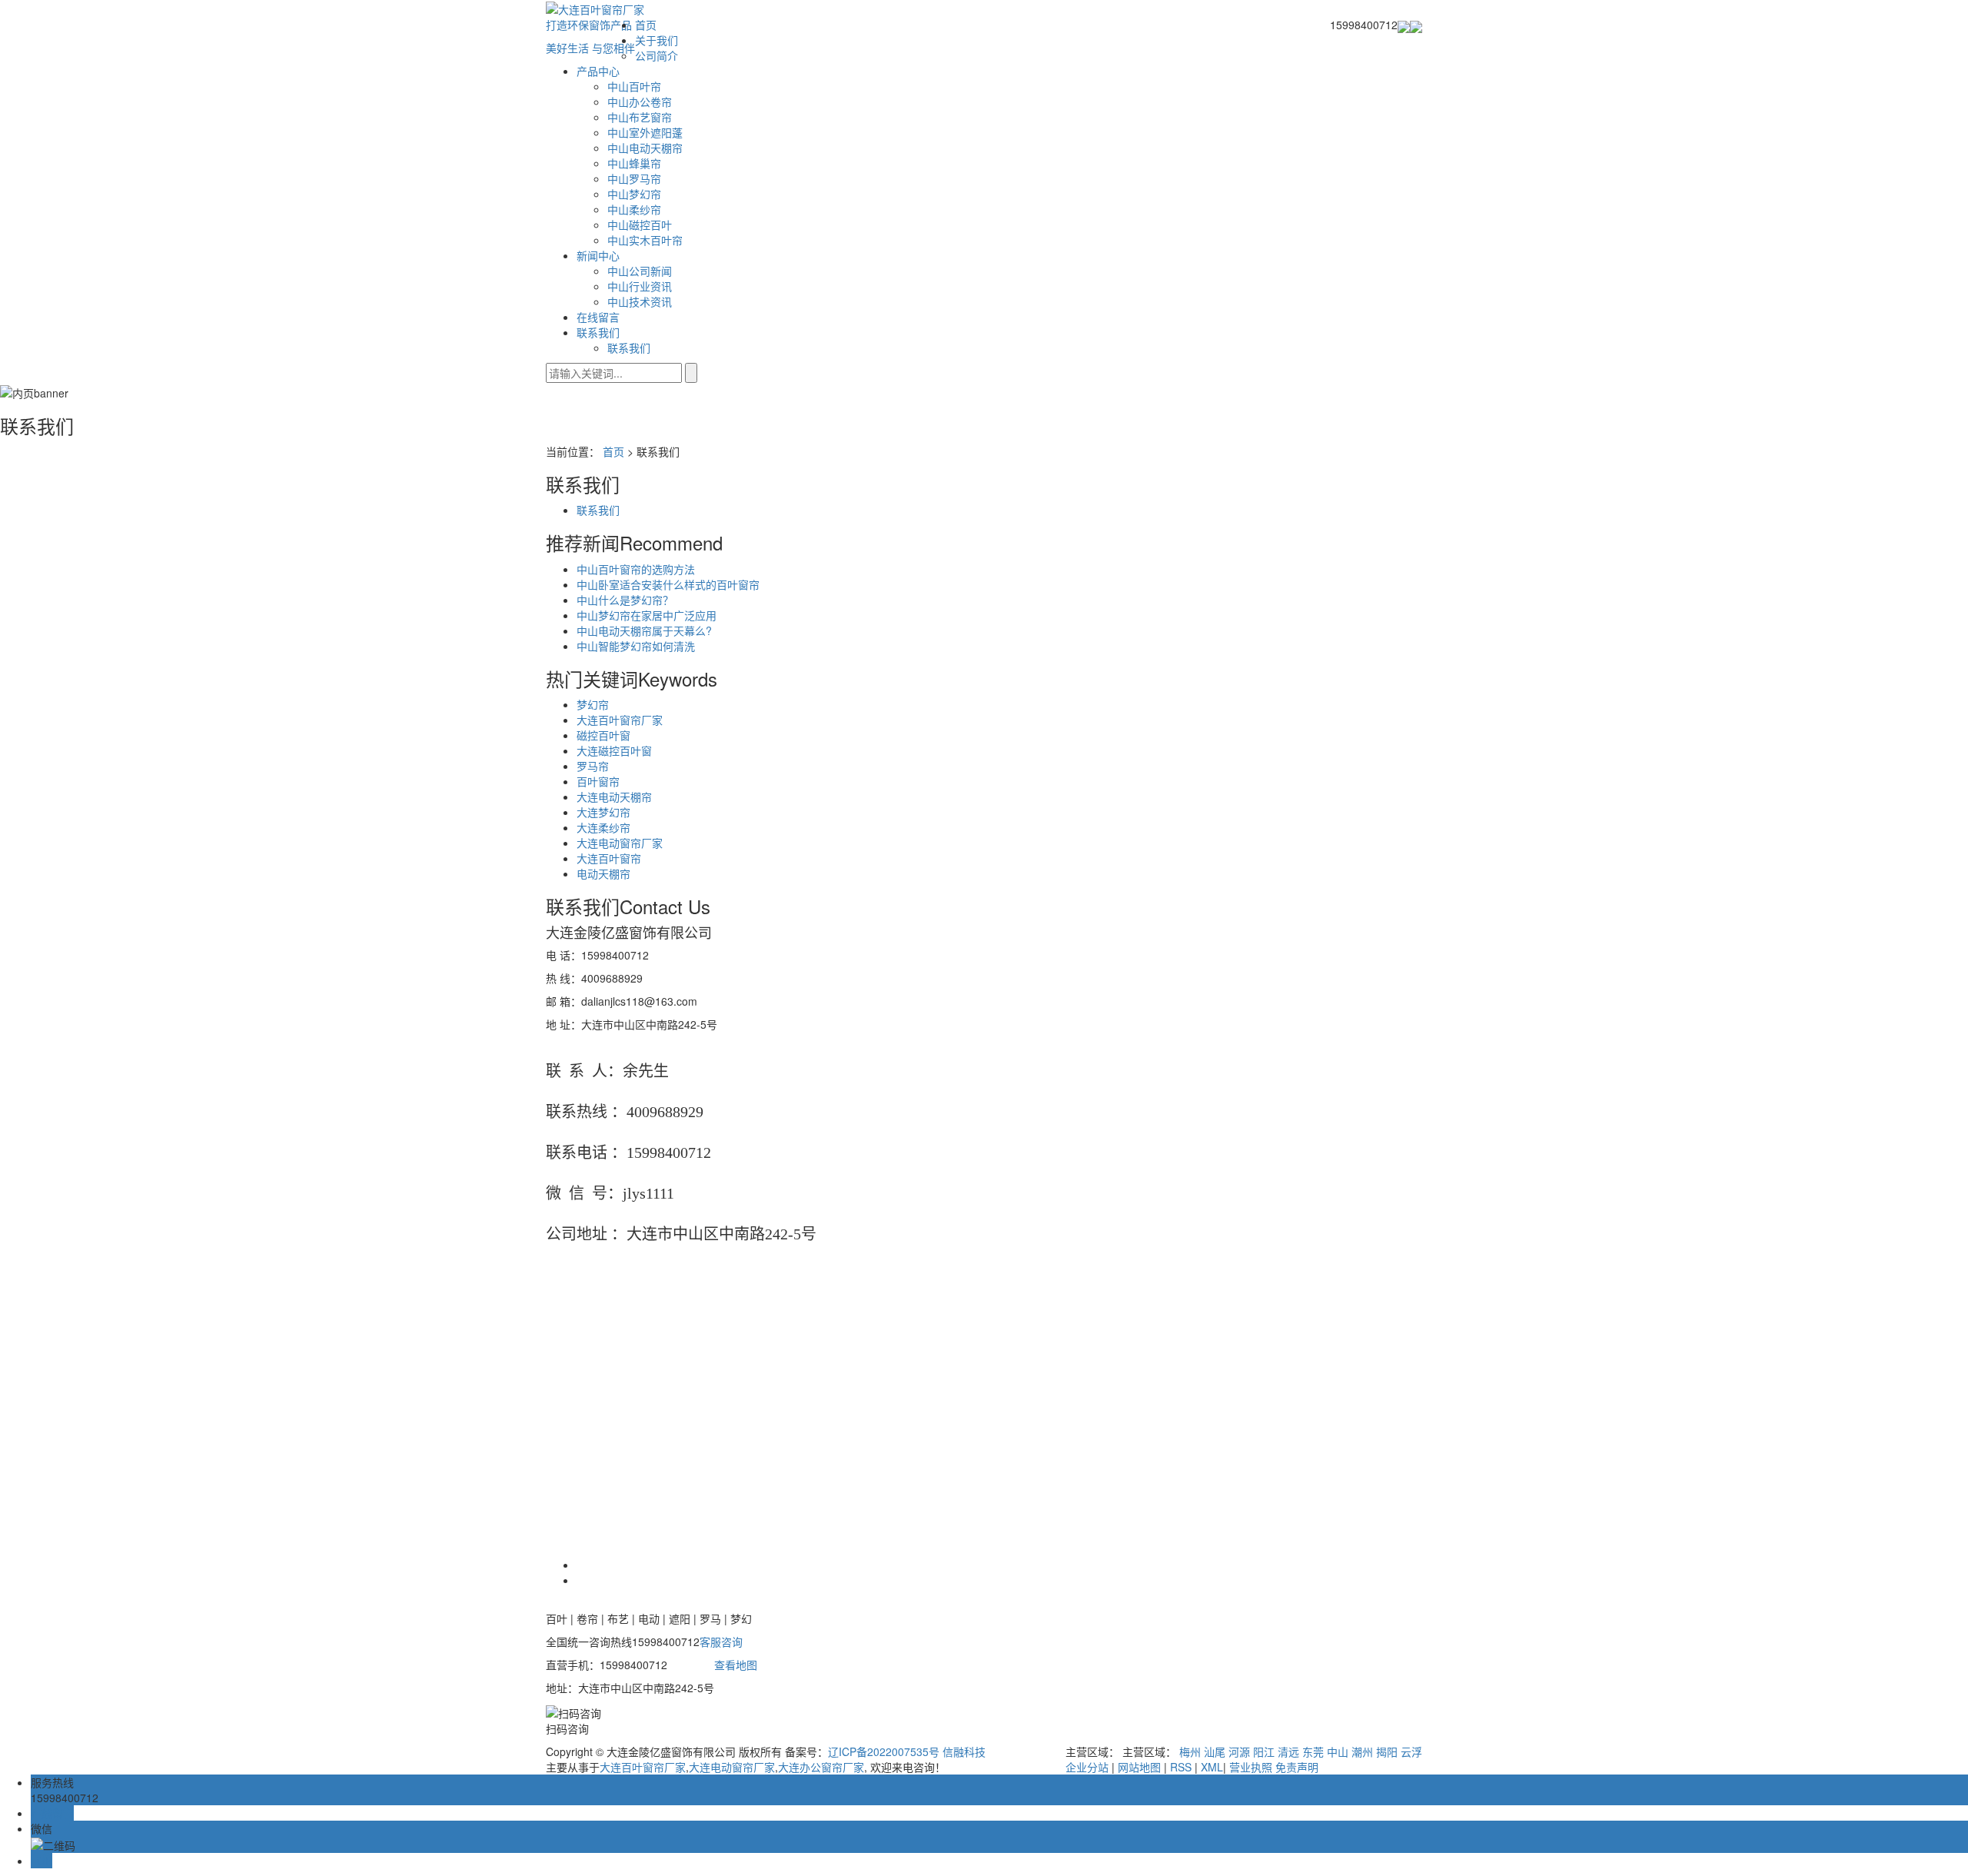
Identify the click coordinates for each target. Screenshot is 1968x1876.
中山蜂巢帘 (634, 163)
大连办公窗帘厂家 (821, 1767)
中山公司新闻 (640, 271)
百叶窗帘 (598, 781)
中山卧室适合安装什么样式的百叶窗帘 (668, 584)
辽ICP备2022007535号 (884, 1751)
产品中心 (598, 71)
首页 (646, 25)
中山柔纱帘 (634, 209)
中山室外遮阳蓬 (645, 132)
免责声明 (1297, 1767)
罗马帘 (593, 766)
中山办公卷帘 (640, 101)
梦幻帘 (593, 704)
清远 (1288, 1751)
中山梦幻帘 (634, 194)
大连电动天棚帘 (614, 797)
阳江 (1264, 1751)
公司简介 (657, 55)
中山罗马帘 (634, 178)
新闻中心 (598, 255)
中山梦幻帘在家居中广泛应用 (647, 615)
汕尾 (1215, 1751)
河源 (1239, 1751)
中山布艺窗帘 (640, 117)
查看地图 (736, 1665)
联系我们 (598, 332)
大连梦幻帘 (603, 812)
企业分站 (1087, 1767)
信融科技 (964, 1751)
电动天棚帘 (603, 873)
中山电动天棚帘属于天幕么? (644, 630)
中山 (1338, 1751)
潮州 (1362, 1751)
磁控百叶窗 (603, 735)
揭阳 (1387, 1751)
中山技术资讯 (640, 301)
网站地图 (1139, 1767)
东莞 (1313, 1751)
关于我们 (657, 40)
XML (1212, 1767)
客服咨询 (721, 1641)
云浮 (1411, 1751)
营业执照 (1251, 1767)
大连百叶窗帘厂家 (620, 720)
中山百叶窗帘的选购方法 (636, 569)
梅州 (1190, 1751)
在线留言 (598, 317)
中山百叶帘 (634, 86)
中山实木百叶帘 (645, 240)
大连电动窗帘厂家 (620, 843)
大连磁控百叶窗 (614, 750)
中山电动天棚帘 (645, 148)
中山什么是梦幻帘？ (625, 600)
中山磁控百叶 (640, 225)
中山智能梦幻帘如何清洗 (636, 646)
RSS (1181, 1767)
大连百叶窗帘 (609, 858)
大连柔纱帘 (603, 827)
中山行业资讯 (640, 286)
